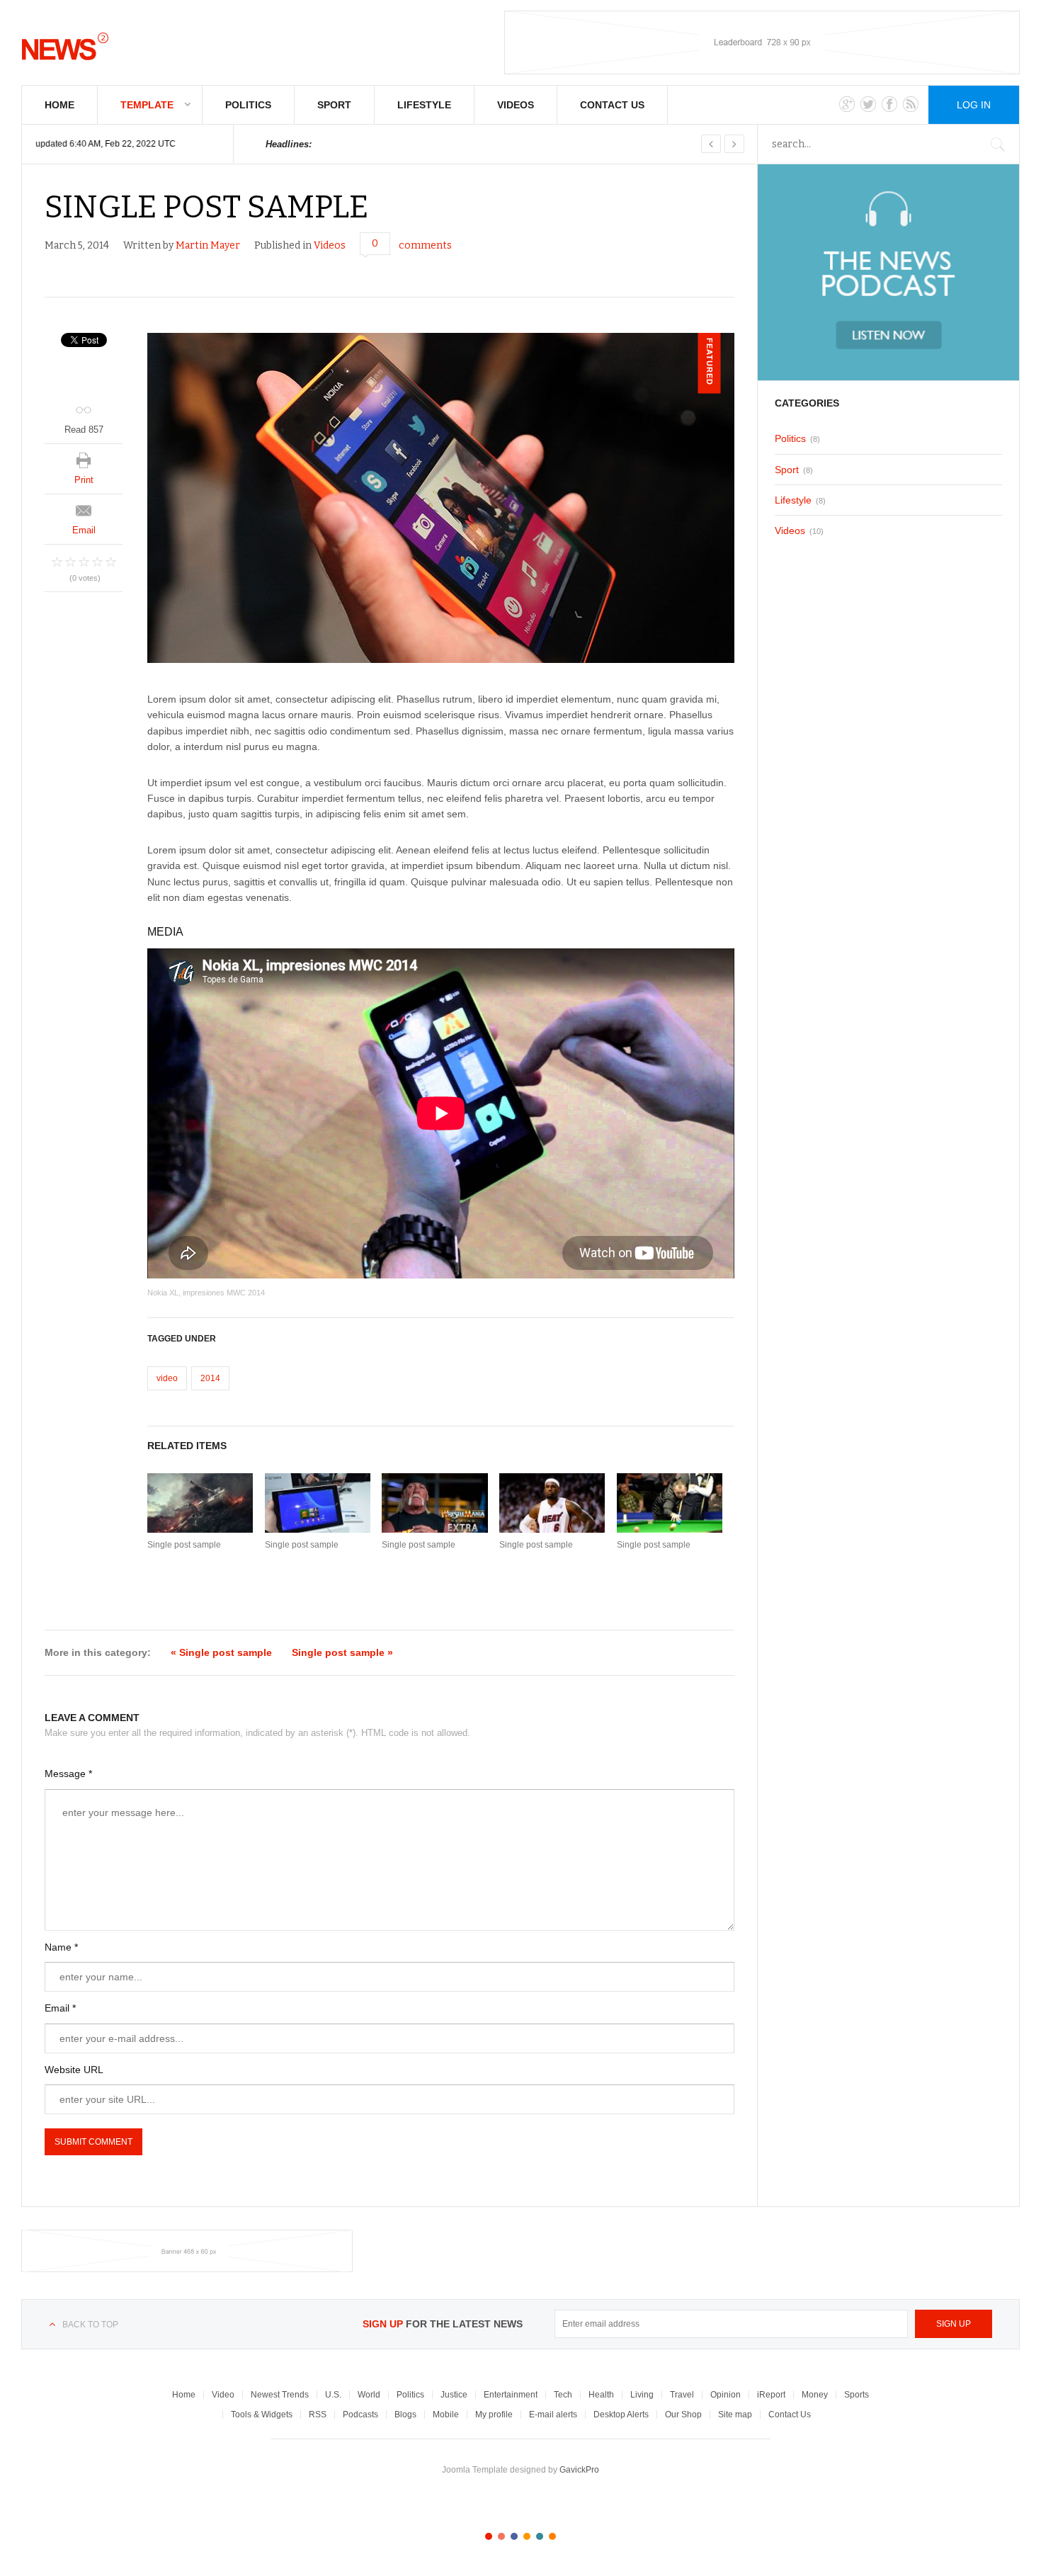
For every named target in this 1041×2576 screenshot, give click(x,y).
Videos (516, 105)
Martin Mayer (208, 245)
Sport (334, 105)
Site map (735, 2415)
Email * (60, 2008)
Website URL (74, 2070)
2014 (210, 1378)
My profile (494, 2415)
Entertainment (511, 2395)
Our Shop (683, 2415)
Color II (501, 2536)
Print (84, 480)
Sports (857, 2395)
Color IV (527, 2536)
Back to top (90, 2325)
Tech (563, 2395)
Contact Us (612, 105)
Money (815, 2395)
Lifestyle (424, 105)
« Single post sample (221, 1652)
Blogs (405, 2415)
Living (642, 2395)
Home (59, 105)
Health (601, 2395)
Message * (68, 1774)
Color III (514, 2536)
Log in (974, 105)
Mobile (446, 2415)
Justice (454, 2395)
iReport (771, 2395)
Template (147, 105)
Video (223, 2395)
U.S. (333, 2395)
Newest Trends (280, 2395)
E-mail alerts (553, 2415)
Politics (248, 105)
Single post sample (184, 1545)
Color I (489, 2536)
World (369, 2395)
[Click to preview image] (441, 498)
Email (84, 530)
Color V (540, 2536)
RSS (318, 2415)
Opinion (726, 2395)
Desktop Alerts (621, 2415)
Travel (682, 2395)
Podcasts (360, 2415)
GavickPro (579, 2470)
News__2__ (65, 46)
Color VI (552, 2536)
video (167, 1378)
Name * (61, 1947)
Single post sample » (342, 1652)
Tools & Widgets (262, 2415)
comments (425, 245)
